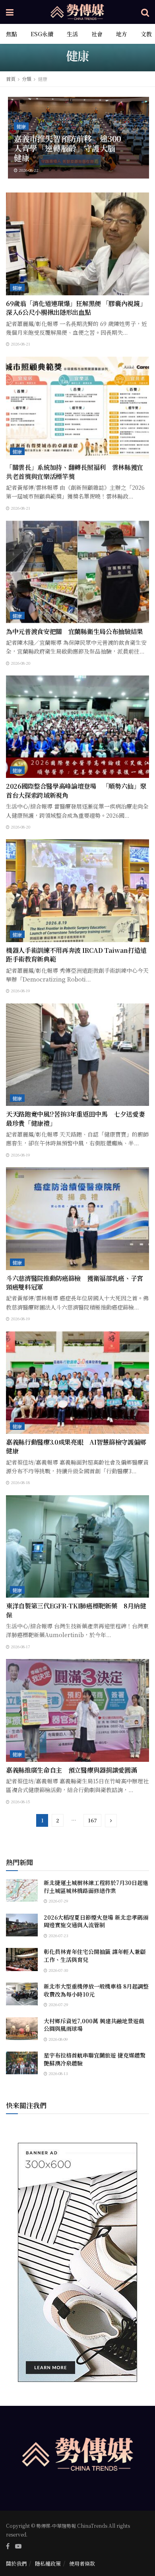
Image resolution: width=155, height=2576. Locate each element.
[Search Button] (145, 12)
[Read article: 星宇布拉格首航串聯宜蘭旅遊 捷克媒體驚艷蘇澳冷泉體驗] (22, 2063)
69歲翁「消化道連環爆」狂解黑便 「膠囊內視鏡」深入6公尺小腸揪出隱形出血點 (76, 308)
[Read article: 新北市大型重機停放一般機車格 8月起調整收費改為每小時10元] (22, 1994)
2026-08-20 (20, 663)
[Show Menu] (10, 12)
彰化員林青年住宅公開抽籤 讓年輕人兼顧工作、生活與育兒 (95, 1956)
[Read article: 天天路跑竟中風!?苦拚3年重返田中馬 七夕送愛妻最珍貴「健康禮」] (77, 1055)
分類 (27, 79)
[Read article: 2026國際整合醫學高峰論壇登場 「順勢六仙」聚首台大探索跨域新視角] (77, 727)
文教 (146, 34)
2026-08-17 (20, 1646)
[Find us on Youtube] (18, 2546)
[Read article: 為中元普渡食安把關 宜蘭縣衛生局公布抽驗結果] (77, 572)
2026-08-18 (20, 1482)
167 (92, 1820)
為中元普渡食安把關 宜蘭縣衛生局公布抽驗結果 (75, 631)
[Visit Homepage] (77, 12)
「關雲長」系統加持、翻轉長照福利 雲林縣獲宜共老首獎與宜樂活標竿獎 (75, 472)
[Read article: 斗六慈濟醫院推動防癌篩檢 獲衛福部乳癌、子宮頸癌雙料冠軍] (77, 1218)
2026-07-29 (58, 1901)
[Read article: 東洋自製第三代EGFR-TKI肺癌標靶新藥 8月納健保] (77, 1546)
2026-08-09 (58, 2039)
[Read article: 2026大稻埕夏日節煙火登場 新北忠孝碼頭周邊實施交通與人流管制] (22, 1925)
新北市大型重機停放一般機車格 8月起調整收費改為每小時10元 (96, 1990)
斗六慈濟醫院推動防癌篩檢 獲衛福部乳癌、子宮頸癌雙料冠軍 (75, 1283)
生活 (72, 34)
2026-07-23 (58, 1935)
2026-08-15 (20, 1801)
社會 (97, 34)
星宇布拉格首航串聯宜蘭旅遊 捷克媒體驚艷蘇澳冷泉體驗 (95, 2059)
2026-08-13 (58, 2073)
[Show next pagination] (111, 1821)
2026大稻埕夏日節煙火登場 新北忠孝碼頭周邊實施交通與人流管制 (96, 1921)
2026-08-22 (28, 170)
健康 (43, 79)
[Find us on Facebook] (8, 2546)
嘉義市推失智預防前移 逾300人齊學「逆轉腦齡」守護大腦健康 (68, 148)
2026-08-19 (20, 991)
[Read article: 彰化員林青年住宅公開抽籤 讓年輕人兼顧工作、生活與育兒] (22, 1959)
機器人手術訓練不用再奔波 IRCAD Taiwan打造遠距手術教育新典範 (76, 955)
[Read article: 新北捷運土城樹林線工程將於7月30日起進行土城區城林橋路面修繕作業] (22, 1890)
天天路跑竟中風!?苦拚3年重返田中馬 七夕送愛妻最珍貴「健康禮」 (75, 1118)
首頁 (11, 79)
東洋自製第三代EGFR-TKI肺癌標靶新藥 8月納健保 (76, 1610)
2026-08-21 (20, 344)
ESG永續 (42, 34)
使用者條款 (82, 2563)
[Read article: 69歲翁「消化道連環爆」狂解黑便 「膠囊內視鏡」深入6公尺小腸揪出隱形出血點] (77, 244)
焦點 (12, 34)
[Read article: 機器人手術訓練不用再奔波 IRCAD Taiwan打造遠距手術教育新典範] (77, 890)
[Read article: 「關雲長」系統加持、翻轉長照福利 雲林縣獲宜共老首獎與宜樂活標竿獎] (77, 408)
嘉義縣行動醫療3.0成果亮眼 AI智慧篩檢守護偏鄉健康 (76, 1446)
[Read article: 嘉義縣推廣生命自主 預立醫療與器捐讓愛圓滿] (77, 1710)
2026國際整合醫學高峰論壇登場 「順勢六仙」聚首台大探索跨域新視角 (76, 790)
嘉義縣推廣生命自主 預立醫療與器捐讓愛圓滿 (71, 1770)
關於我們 (16, 2563)
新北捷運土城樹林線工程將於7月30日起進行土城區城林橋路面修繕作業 (96, 1887)
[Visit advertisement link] (77, 2262)
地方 (122, 34)
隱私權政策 (48, 2563)
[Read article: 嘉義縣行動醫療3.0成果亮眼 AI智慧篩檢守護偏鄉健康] (77, 1383)
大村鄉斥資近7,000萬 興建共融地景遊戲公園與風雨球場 (94, 2025)
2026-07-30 (58, 1970)
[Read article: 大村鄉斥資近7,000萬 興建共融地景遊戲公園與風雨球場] (22, 2029)
